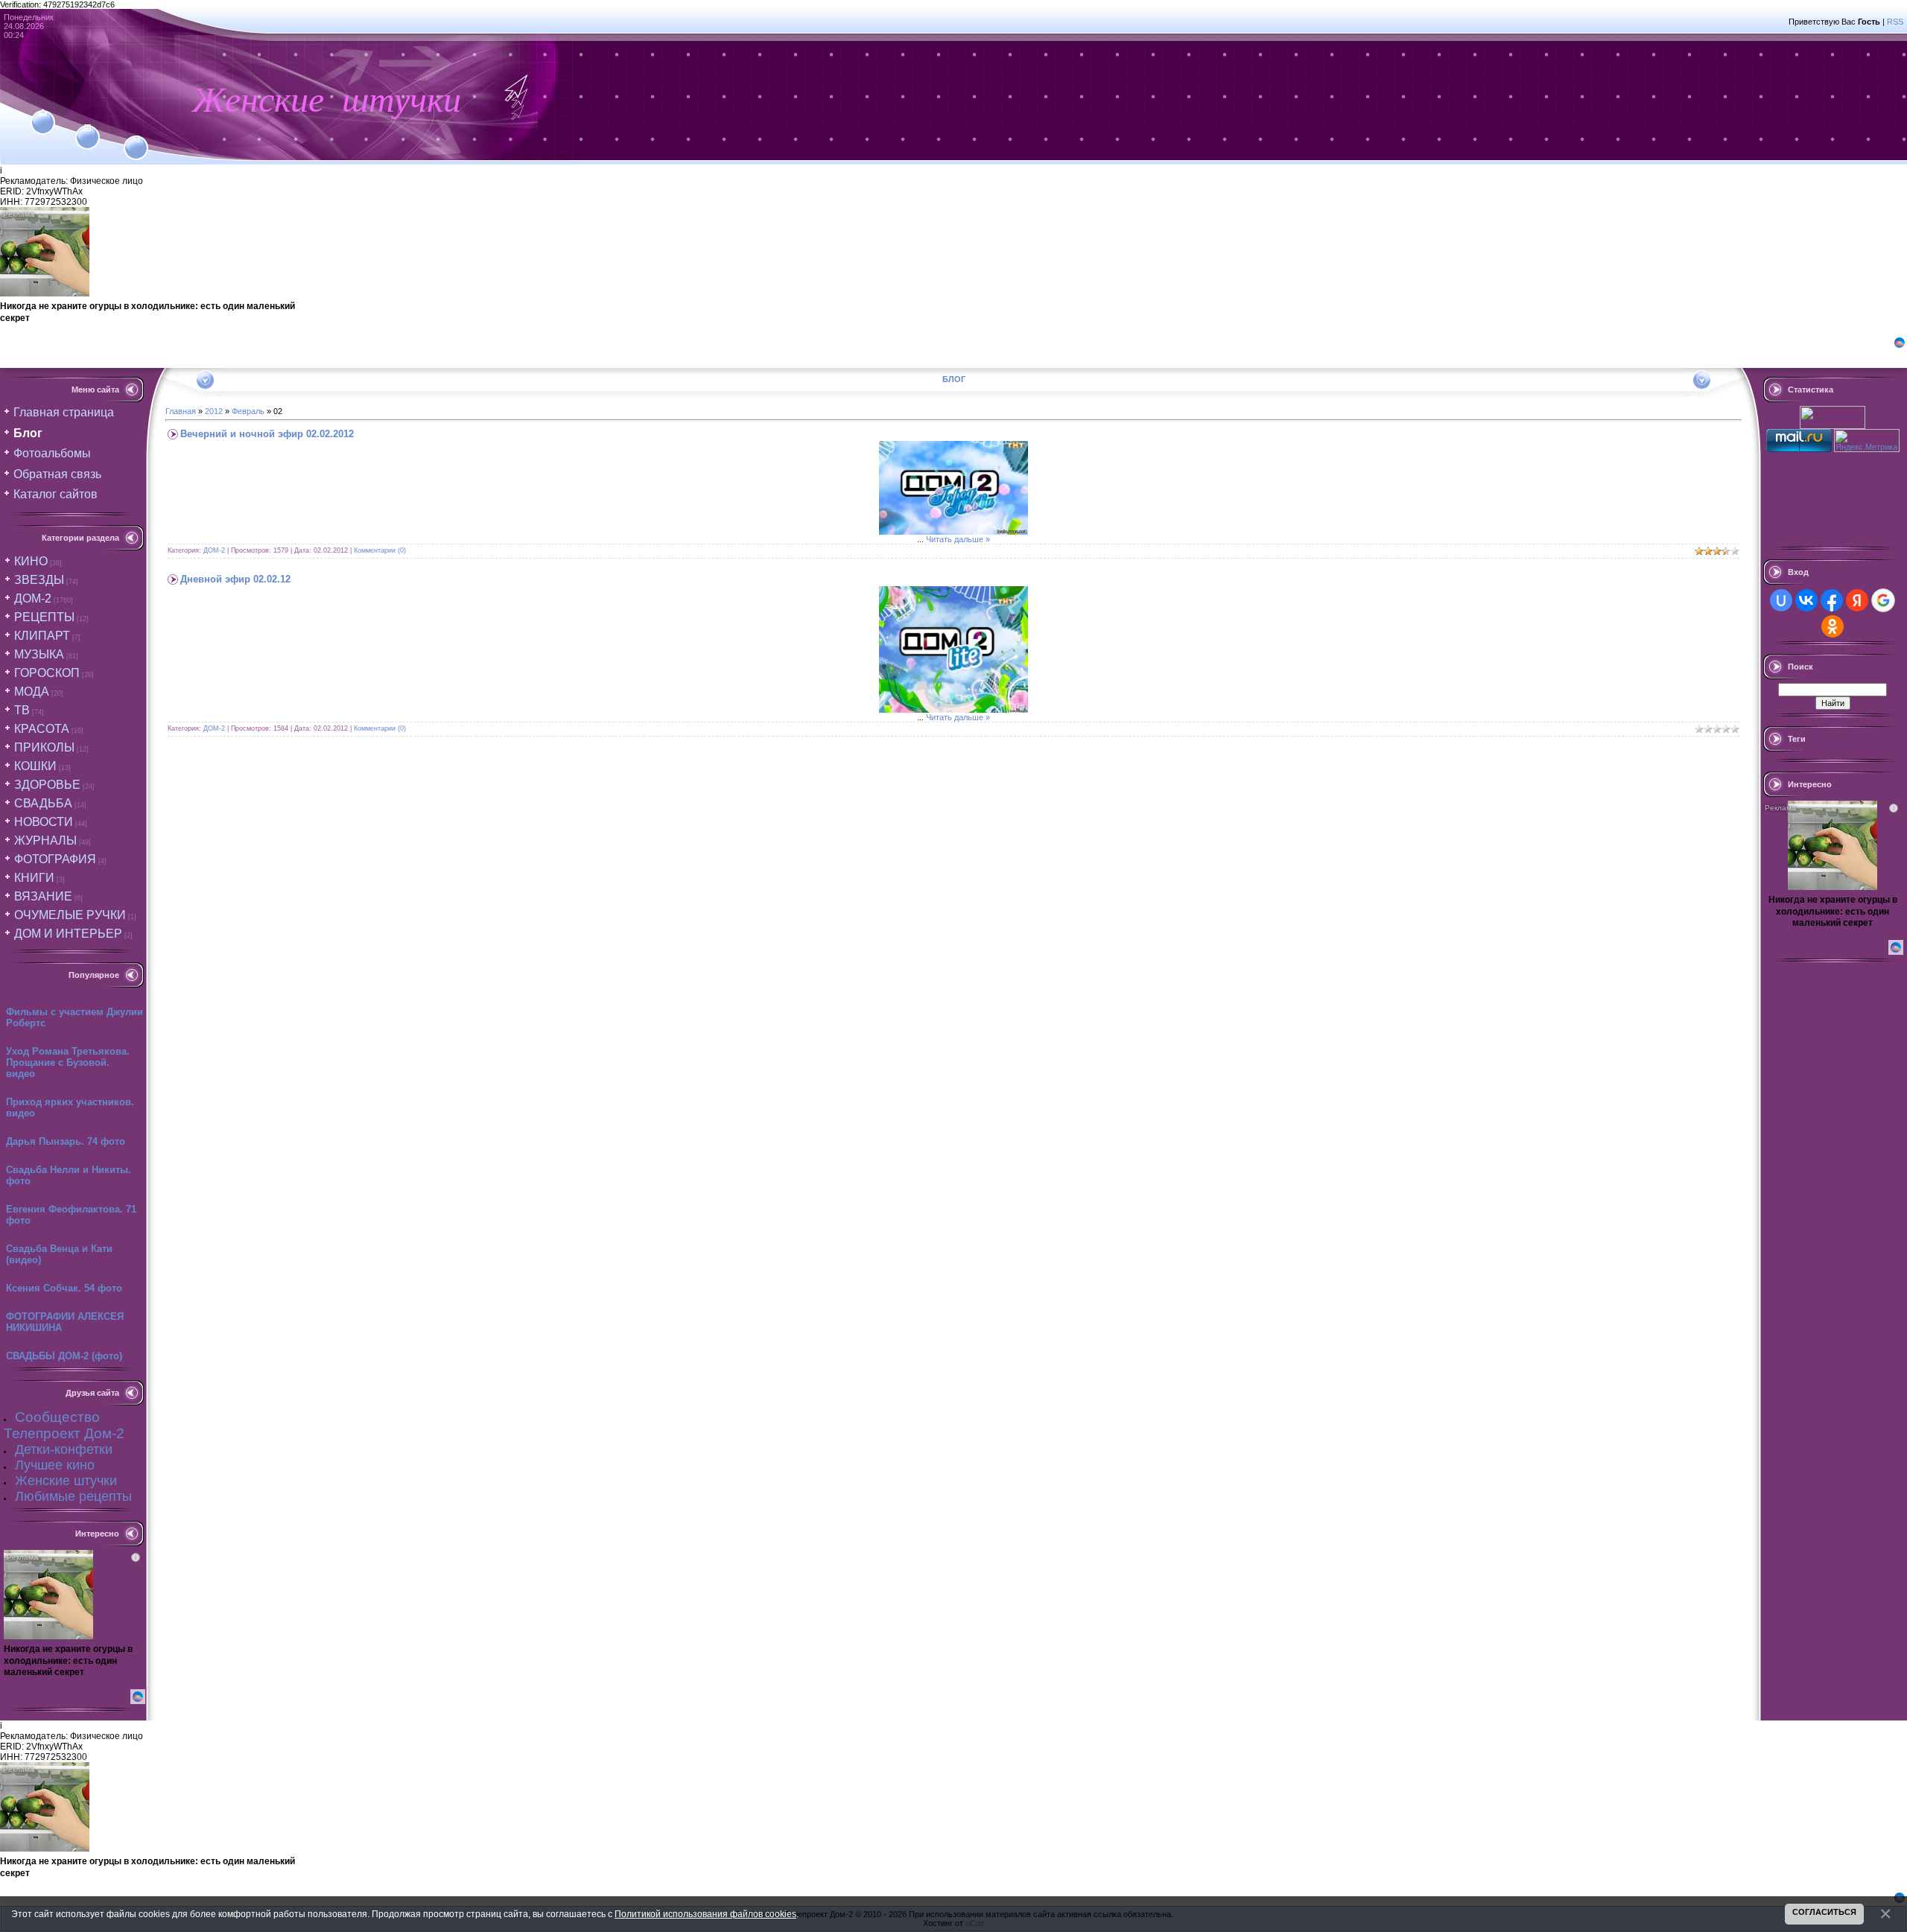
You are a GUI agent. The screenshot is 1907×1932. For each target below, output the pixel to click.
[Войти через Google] (1883, 600)
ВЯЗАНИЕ (43, 896)
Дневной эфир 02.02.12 (235, 579)
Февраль (248, 411)
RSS (1895, 22)
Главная (181, 411)
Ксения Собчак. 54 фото (64, 1288)
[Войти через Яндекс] (1857, 600)
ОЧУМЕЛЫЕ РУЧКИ (70, 915)
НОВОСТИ (44, 822)
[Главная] (43, 113)
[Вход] (136, 139)
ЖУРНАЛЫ (45, 841)
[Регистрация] (88, 128)
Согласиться (1824, 1912)
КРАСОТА (42, 729)
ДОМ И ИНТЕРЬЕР (68, 934)
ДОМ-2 (33, 598)
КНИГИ (34, 878)
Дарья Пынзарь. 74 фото (66, 1141)
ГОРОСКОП (47, 673)
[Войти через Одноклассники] (1833, 626)
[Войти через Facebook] (1832, 600)
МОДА (32, 692)
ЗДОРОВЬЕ (47, 785)
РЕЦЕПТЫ (44, 617)
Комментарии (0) (380, 550)
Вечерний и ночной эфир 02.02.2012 (267, 434)
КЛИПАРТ (42, 636)
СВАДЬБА (43, 803)
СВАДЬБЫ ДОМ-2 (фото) (64, 1356)
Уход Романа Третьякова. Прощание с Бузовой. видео (68, 1062)
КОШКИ (35, 766)
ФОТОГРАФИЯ (55, 859)
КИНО (31, 561)
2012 (214, 411)
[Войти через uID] (1781, 600)
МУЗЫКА (39, 654)
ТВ (22, 710)
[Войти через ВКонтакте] (1806, 600)
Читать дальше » (958, 539)
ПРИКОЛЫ (44, 747)
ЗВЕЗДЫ (39, 580)
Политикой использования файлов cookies (705, 1914)
